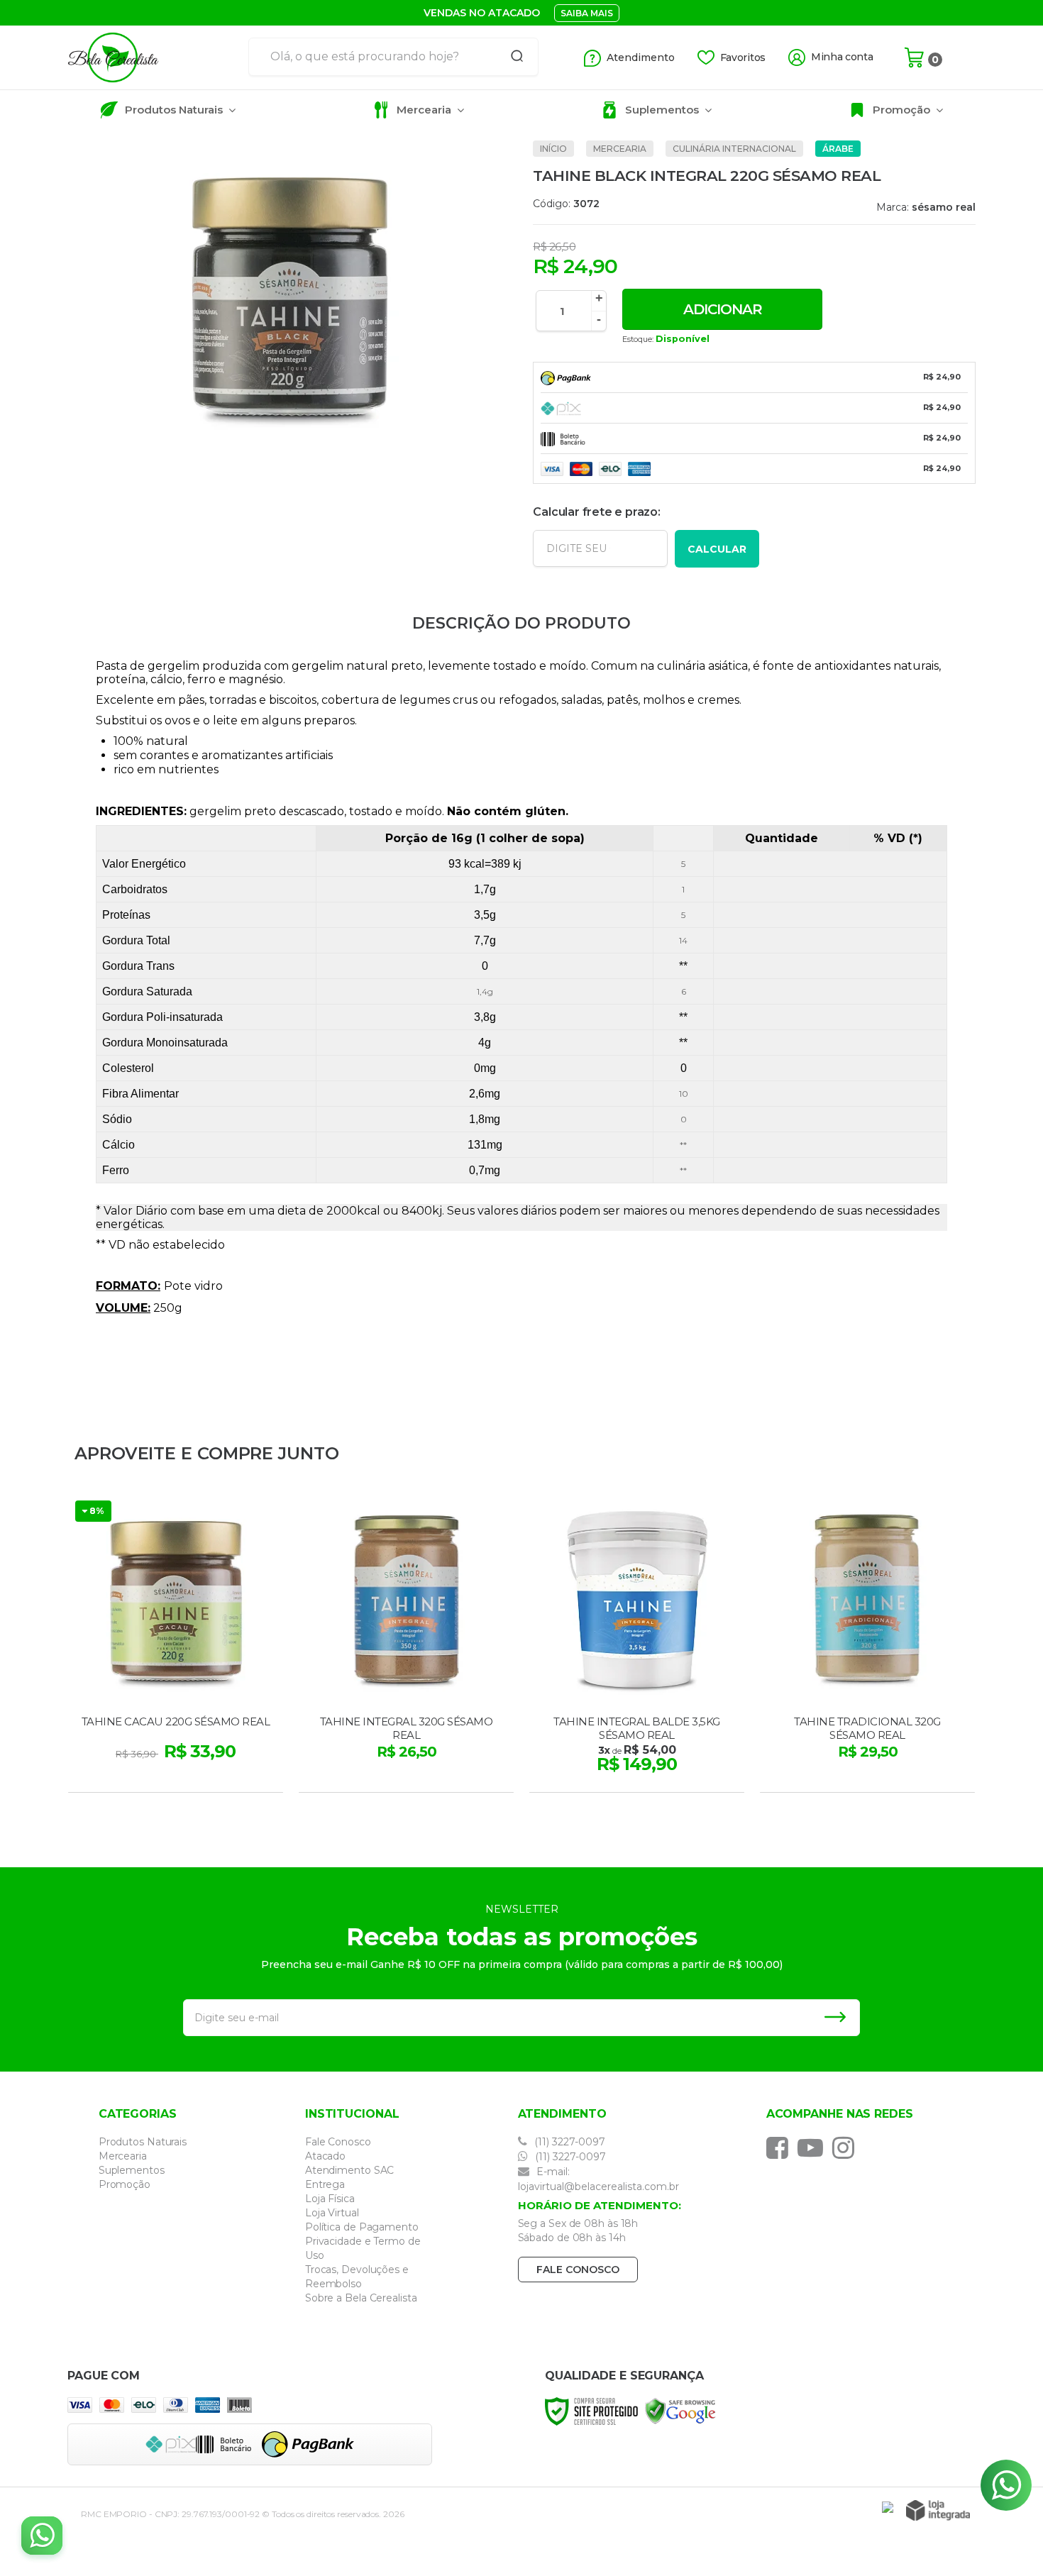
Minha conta (842, 57)
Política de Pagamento (362, 2227)
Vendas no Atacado (482, 13)
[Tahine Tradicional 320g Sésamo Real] (867, 1644)
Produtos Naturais (143, 2142)
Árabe (838, 149)
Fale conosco (578, 2270)
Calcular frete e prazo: (596, 512)
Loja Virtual (332, 2213)
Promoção (125, 2184)
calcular (717, 549)
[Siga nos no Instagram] (847, 2147)
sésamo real (944, 207)
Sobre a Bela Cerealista (361, 2298)
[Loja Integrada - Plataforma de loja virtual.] (938, 2510)
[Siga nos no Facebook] (781, 2147)
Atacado (325, 2156)
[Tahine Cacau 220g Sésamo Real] (176, 1644)
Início (553, 149)
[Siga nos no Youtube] (814, 2147)
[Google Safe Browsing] (680, 2410)
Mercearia (620, 149)
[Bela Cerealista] (153, 57)
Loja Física (330, 2199)
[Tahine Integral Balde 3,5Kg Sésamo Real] (637, 1644)
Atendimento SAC (350, 2170)
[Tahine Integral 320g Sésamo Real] (406, 1644)
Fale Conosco (338, 2142)
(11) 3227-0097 (568, 2142)
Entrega (325, 2184)
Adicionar (723, 309)
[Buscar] (512, 57)
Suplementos (132, 2170)
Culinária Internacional (734, 149)
